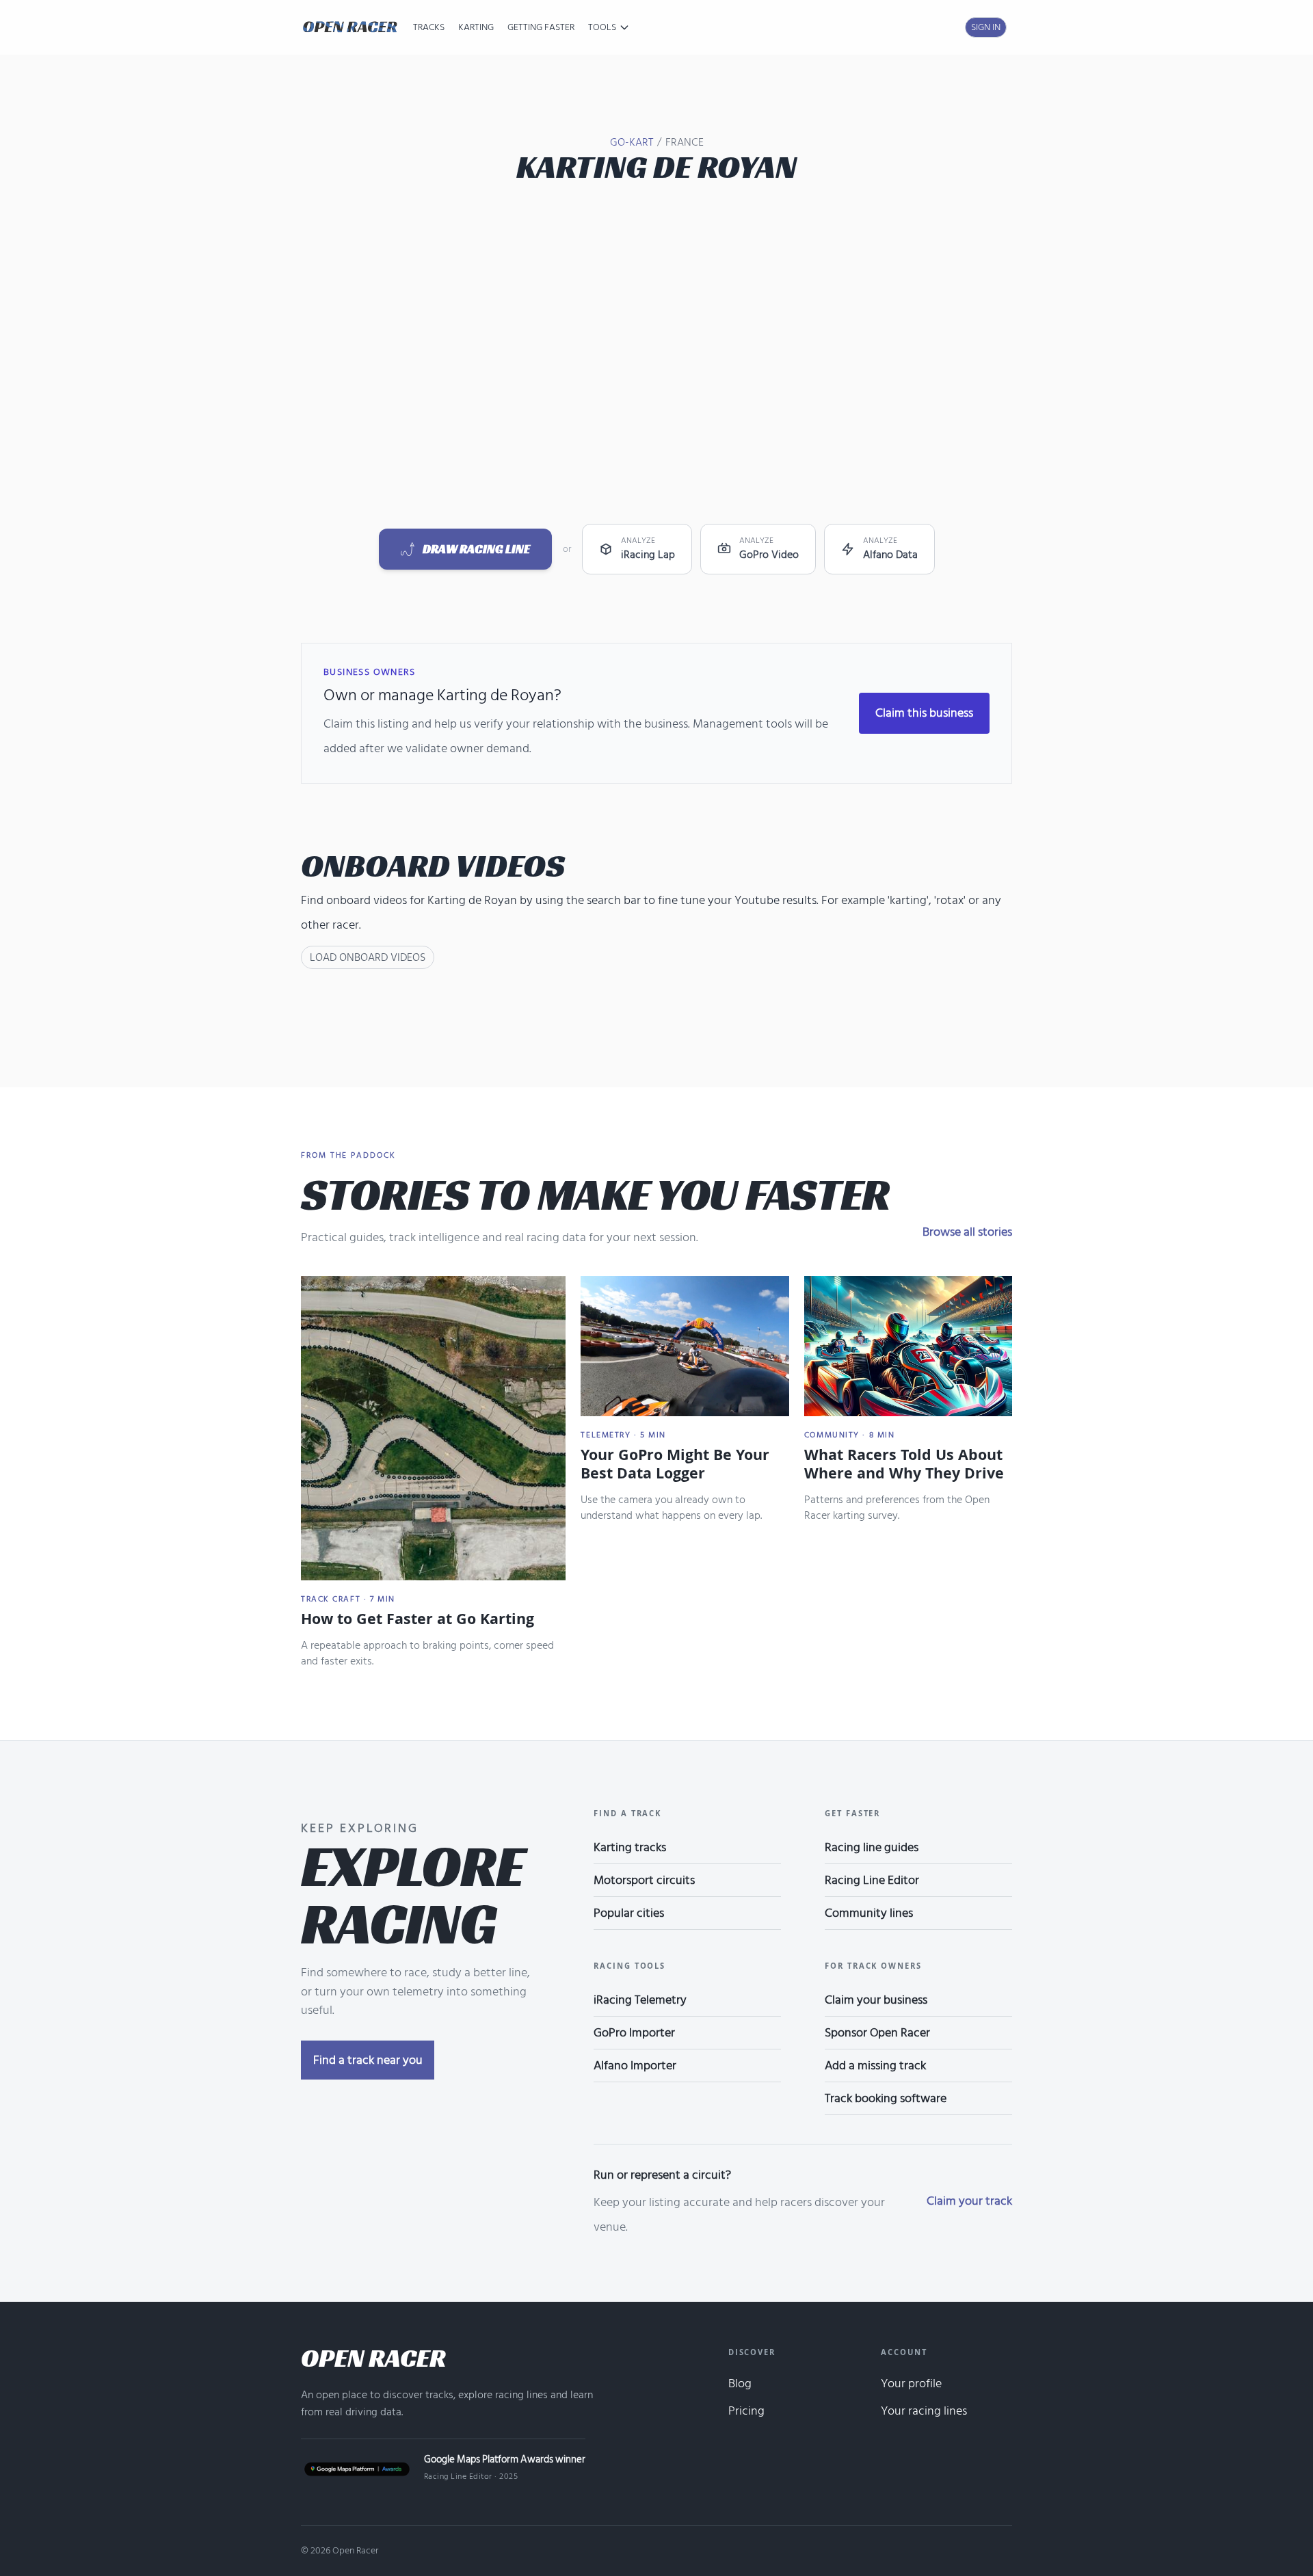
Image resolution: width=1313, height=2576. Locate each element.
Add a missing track (875, 2066)
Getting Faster (541, 27)
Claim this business (924, 713)
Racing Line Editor (872, 1880)
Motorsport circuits (644, 1880)
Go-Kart (632, 142)
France (685, 142)
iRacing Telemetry (640, 2000)
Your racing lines (924, 2411)
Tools (602, 27)
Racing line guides (872, 1847)
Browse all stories (967, 1232)
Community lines (869, 1913)
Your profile (911, 2384)
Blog (740, 2384)
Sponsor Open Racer (877, 2033)
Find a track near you (368, 2060)
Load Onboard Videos (368, 957)
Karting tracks (630, 1847)
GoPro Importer (634, 2033)
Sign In (986, 27)
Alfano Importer (635, 2066)
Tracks (429, 27)
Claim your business (876, 2000)
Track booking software (886, 2098)
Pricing (746, 2411)
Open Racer (373, 2358)
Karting (476, 27)
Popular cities (629, 1913)
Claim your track (969, 2201)
